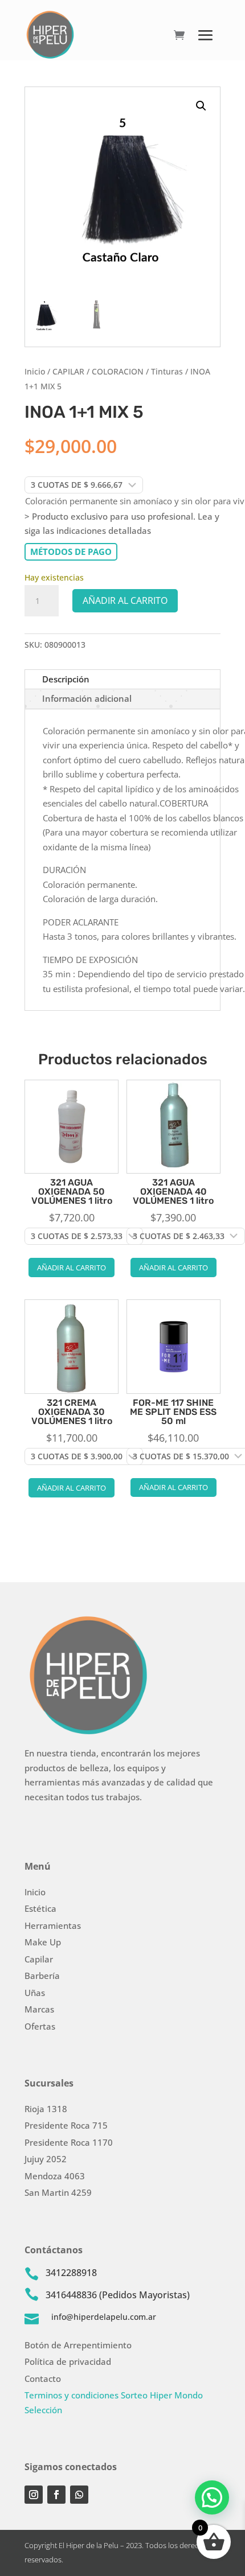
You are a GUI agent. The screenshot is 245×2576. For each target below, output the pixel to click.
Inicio (35, 371)
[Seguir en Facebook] (56, 2495)
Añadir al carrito (125, 600)
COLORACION (118, 371)
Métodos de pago (71, 552)
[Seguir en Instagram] (34, 2495)
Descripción (66, 679)
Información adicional (87, 698)
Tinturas (167, 371)
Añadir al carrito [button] (72, 1268)
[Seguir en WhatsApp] (79, 2495)
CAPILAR (68, 371)
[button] (201, 106)
